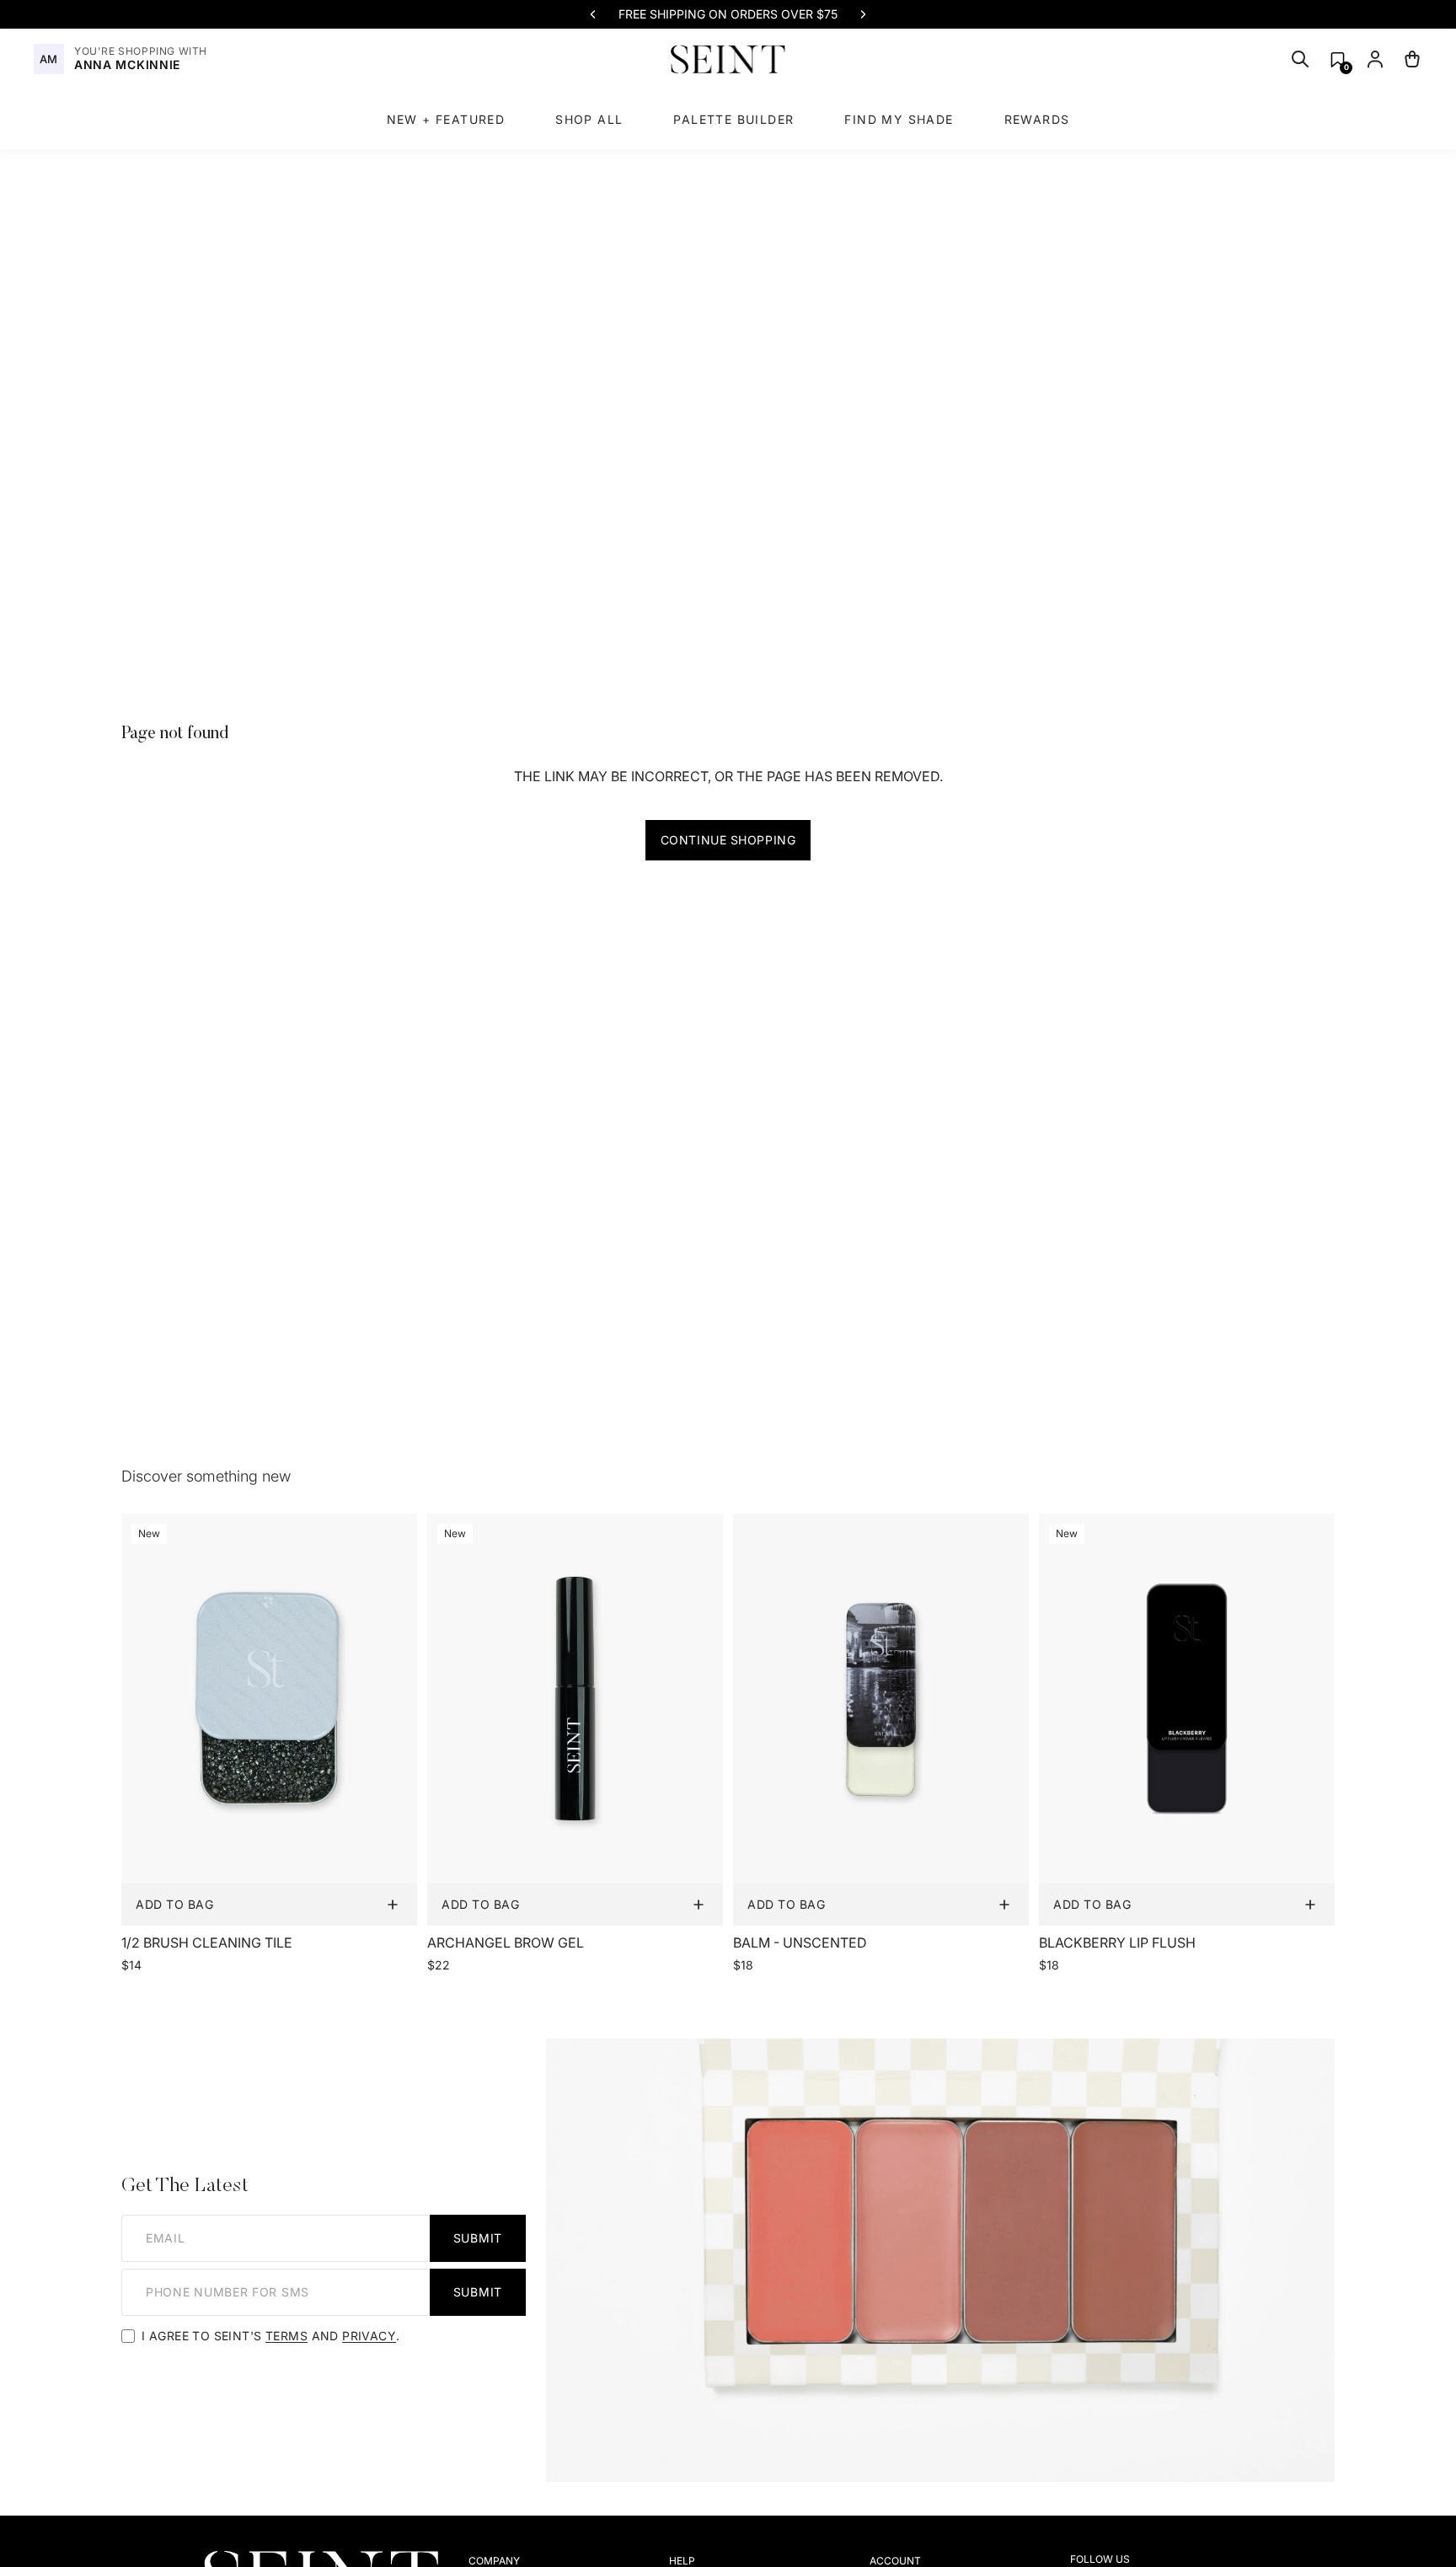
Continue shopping (728, 840)
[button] (1338, 59)
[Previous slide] (593, 14)
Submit (478, 2238)
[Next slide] (863, 14)
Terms (286, 2336)
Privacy (369, 2336)
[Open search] (1300, 59)
